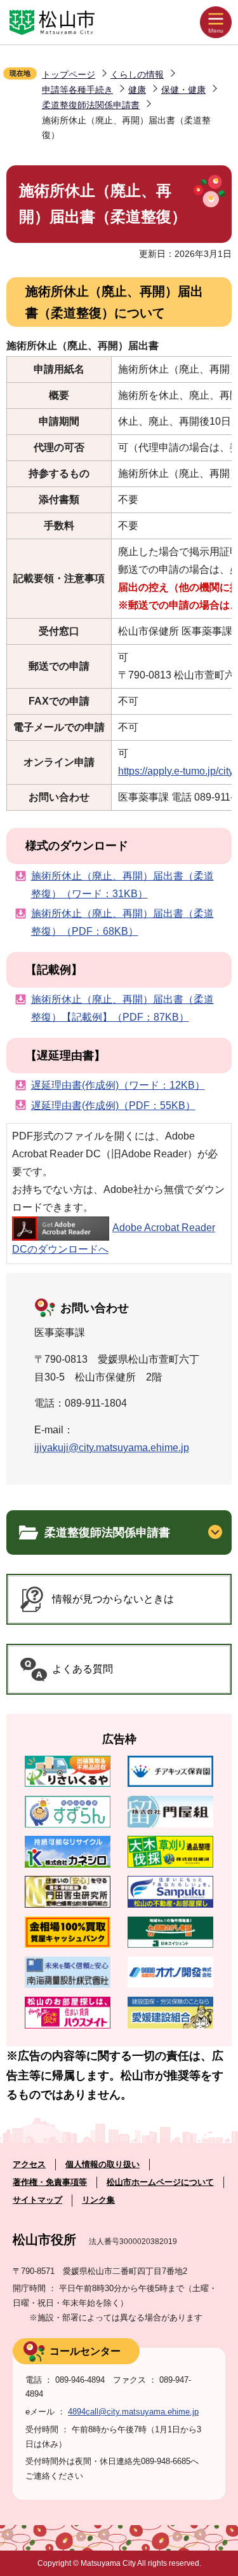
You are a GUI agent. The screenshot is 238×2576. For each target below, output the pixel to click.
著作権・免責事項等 (50, 2182)
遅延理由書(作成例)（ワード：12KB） (118, 1085)
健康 (137, 90)
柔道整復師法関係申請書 (91, 105)
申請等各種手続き (77, 90)
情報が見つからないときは (113, 1599)
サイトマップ (37, 2200)
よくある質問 (83, 1669)
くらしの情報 (137, 74)
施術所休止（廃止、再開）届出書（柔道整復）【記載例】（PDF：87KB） (122, 1008)
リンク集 (98, 2200)
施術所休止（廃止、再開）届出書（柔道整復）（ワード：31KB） (122, 885)
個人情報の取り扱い (102, 2164)
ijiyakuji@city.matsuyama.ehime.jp (112, 1448)
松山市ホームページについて (160, 2182)
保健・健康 (183, 90)
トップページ (69, 74)
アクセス (29, 2164)
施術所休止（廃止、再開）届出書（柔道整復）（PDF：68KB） (122, 922)
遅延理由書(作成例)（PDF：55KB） (113, 1105)
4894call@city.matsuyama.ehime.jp (133, 2412)
